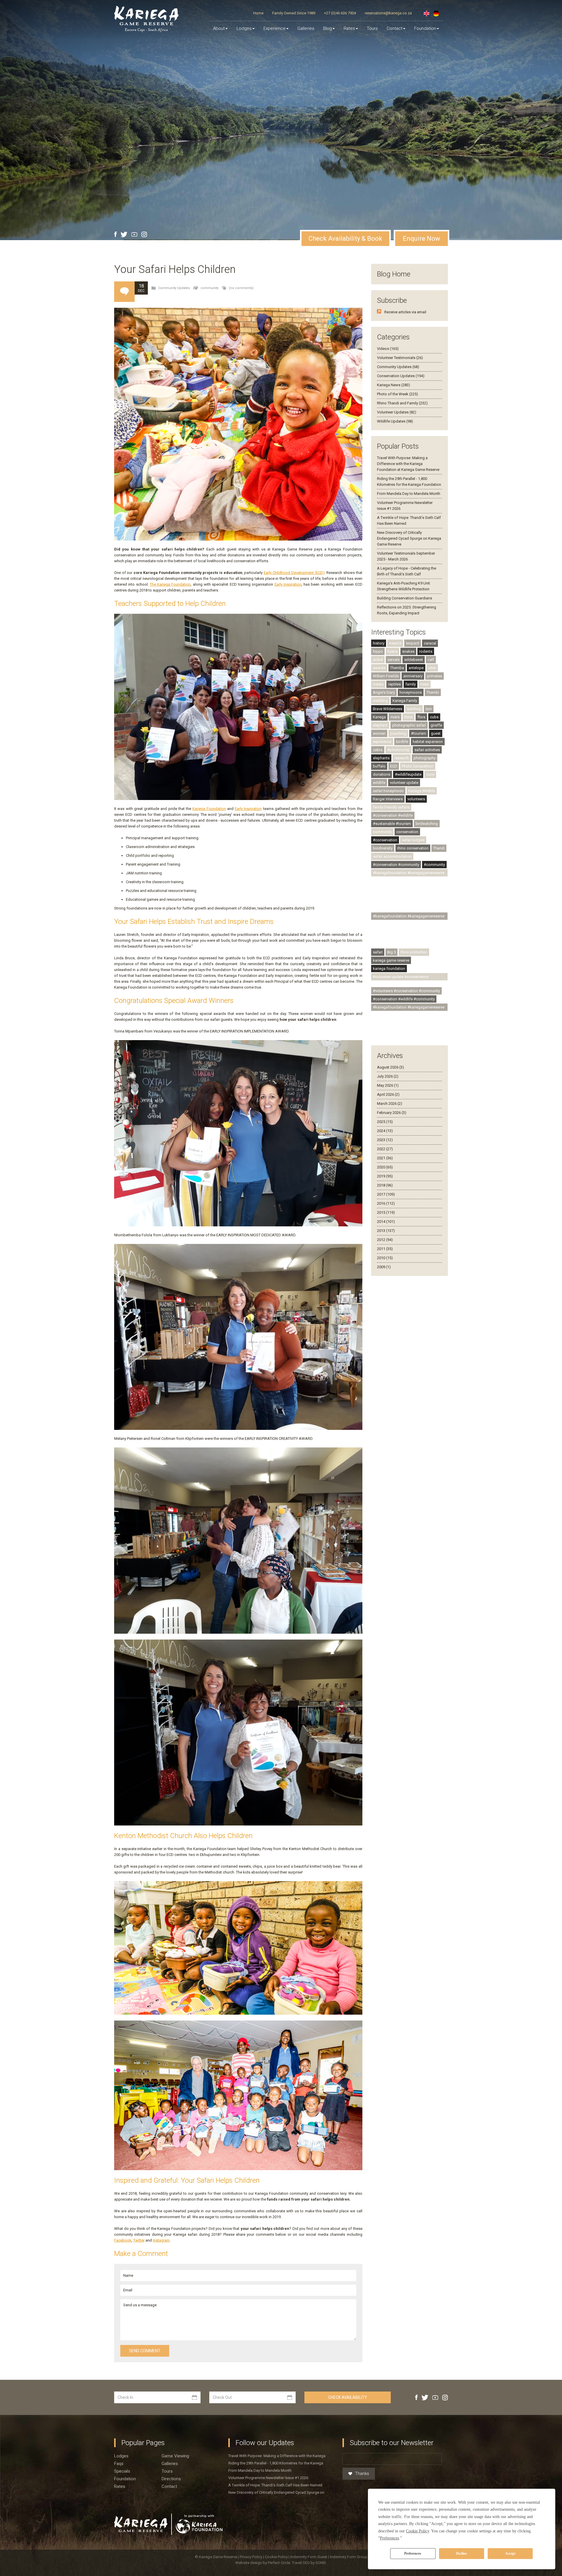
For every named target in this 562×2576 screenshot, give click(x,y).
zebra (378, 750)
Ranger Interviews (388, 799)
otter (432, 668)
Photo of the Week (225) (397, 394)
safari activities (427, 750)
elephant (380, 725)
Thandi (439, 848)
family (411, 684)
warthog (414, 709)
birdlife (402, 742)
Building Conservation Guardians (405, 598)
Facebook (123, 2240)
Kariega (379, 717)
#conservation (385, 840)
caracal (430, 643)
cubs (434, 717)
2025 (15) (385, 1122)
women (379, 733)
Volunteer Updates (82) (397, 412)
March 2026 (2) (390, 1104)
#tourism (419, 733)
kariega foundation (389, 969)
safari (378, 952)
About (219, 28)
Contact (395, 28)
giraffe (436, 725)
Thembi (433, 692)
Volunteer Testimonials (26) (400, 358)
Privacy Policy (251, 2557)
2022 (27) (385, 1149)
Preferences (413, 2553)
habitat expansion (428, 742)
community (209, 288)
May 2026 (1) (388, 1085)
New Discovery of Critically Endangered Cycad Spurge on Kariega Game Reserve (409, 538)
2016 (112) (386, 1203)
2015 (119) (386, 1212)
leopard (413, 643)
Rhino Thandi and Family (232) (402, 403)
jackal (378, 660)
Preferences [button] (389, 2538)
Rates (349, 28)
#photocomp (399, 750)
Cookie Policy (277, 2557)
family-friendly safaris (391, 807)
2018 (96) (385, 1185)
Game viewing (175, 2456)
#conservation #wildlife (393, 815)
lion (429, 709)
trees (425, 684)
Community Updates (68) (398, 367)
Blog (328, 28)
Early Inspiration (288, 584)
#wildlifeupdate (408, 774)
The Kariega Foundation (170, 584)
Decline (461, 2553)
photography (425, 758)
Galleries (306, 28)
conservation (407, 832)
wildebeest (414, 660)
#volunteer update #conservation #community (401, 977)
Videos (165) (388, 349)
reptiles (394, 684)
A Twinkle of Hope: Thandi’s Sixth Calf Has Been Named (275, 2485)
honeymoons (411, 692)
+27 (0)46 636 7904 (340, 13)
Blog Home (394, 274)
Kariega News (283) (394, 385)
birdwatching (427, 824)
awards (379, 668)
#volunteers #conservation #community (406, 991)
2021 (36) (385, 1158)
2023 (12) (385, 1140)
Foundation (425, 28)
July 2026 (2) (388, 1076)
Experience (275, 28)
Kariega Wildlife (422, 791)
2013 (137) (386, 1231)
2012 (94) (385, 1240)
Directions (171, 2479)
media (378, 684)
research (402, 758)
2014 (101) (386, 1222)
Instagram (161, 2240)
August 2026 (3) (390, 1067)
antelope (416, 668)
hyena (393, 651)
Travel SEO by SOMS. (309, 2563)
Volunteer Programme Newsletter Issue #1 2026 (268, 2478)
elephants (381, 758)
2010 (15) (385, 1258)
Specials (122, 2471)
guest (436, 733)
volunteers (416, 799)
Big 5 (391, 952)
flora (421, 717)
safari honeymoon (388, 791)
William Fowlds (386, 676)
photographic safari (409, 725)
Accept (510, 2553)
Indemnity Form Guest (309, 2557)
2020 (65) (385, 1167)
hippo (378, 651)
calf (431, 660)
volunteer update (404, 783)
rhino (408, 717)
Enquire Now (421, 239)
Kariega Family (405, 701)
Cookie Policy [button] (418, 2531)
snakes (408, 651)
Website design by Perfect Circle (263, 2563)
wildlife (379, 783)
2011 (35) (385, 1249)
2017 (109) (386, 1194)
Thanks (362, 2474)
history (379, 643)
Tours (372, 28)
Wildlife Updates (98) (395, 421)
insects (395, 643)
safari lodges (413, 840)
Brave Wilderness (388, 709)
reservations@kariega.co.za (388, 13)
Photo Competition (418, 766)
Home (258, 13)
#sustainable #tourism (392, 824)
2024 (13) (385, 1131)
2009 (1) (384, 1267)
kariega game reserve (391, 960)
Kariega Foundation (209, 809)
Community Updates (174, 288)
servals (394, 660)
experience (382, 742)
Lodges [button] (244, 28)
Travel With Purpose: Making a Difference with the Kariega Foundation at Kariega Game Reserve (408, 464)
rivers (395, 717)
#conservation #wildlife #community (404, 999)
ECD (394, 766)
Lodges (121, 2456)
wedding (380, 701)
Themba (397, 668)
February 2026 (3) (392, 1113)
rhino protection (414, 952)
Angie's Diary (384, 692)
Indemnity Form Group (349, 2557)
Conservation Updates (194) (401, 376)
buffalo (379, 766)
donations (382, 774)
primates (435, 676)
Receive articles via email (405, 312)
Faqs (119, 2464)
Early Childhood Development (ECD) (294, 573)
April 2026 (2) (388, 1094)
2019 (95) (385, 1176)
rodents (426, 651)
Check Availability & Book (345, 239)
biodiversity (383, 848)
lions (430, 774)
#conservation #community (396, 865)
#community (434, 865)
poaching (398, 733)
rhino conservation (413, 848)
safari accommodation (392, 856)
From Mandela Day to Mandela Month (409, 494)
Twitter (139, 2240)
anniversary (413, 676)
